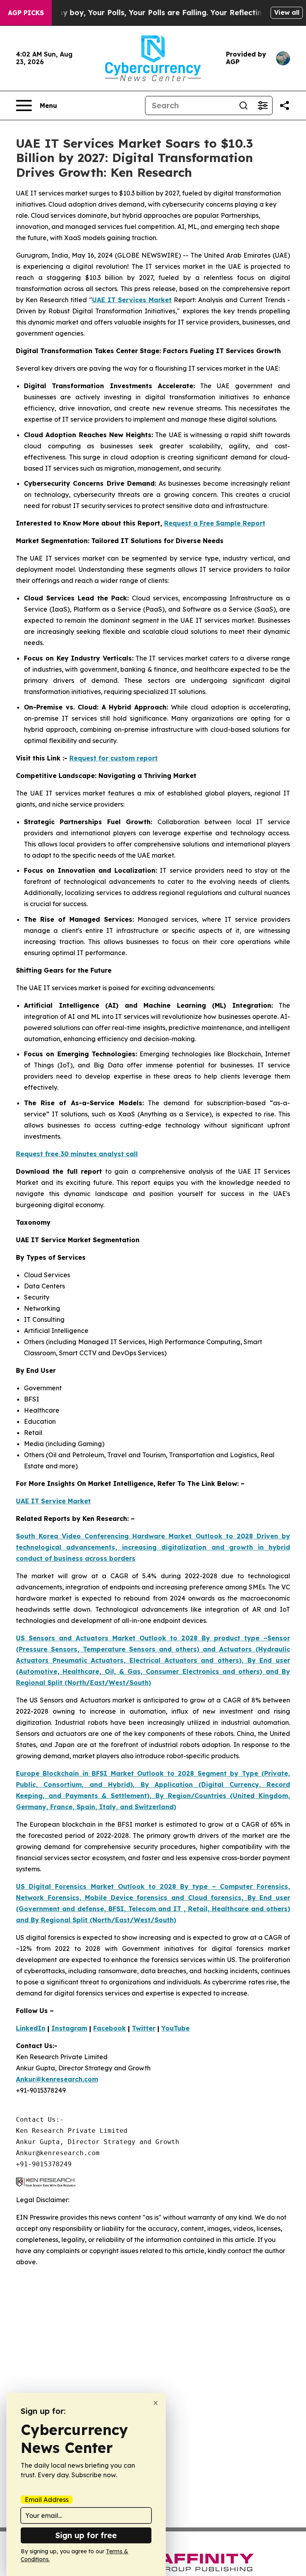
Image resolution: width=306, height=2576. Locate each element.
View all (287, 12)
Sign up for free (86, 2535)
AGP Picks (26, 13)
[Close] (156, 2403)
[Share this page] (284, 106)
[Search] (243, 106)
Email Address (47, 2500)
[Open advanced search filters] (263, 106)
